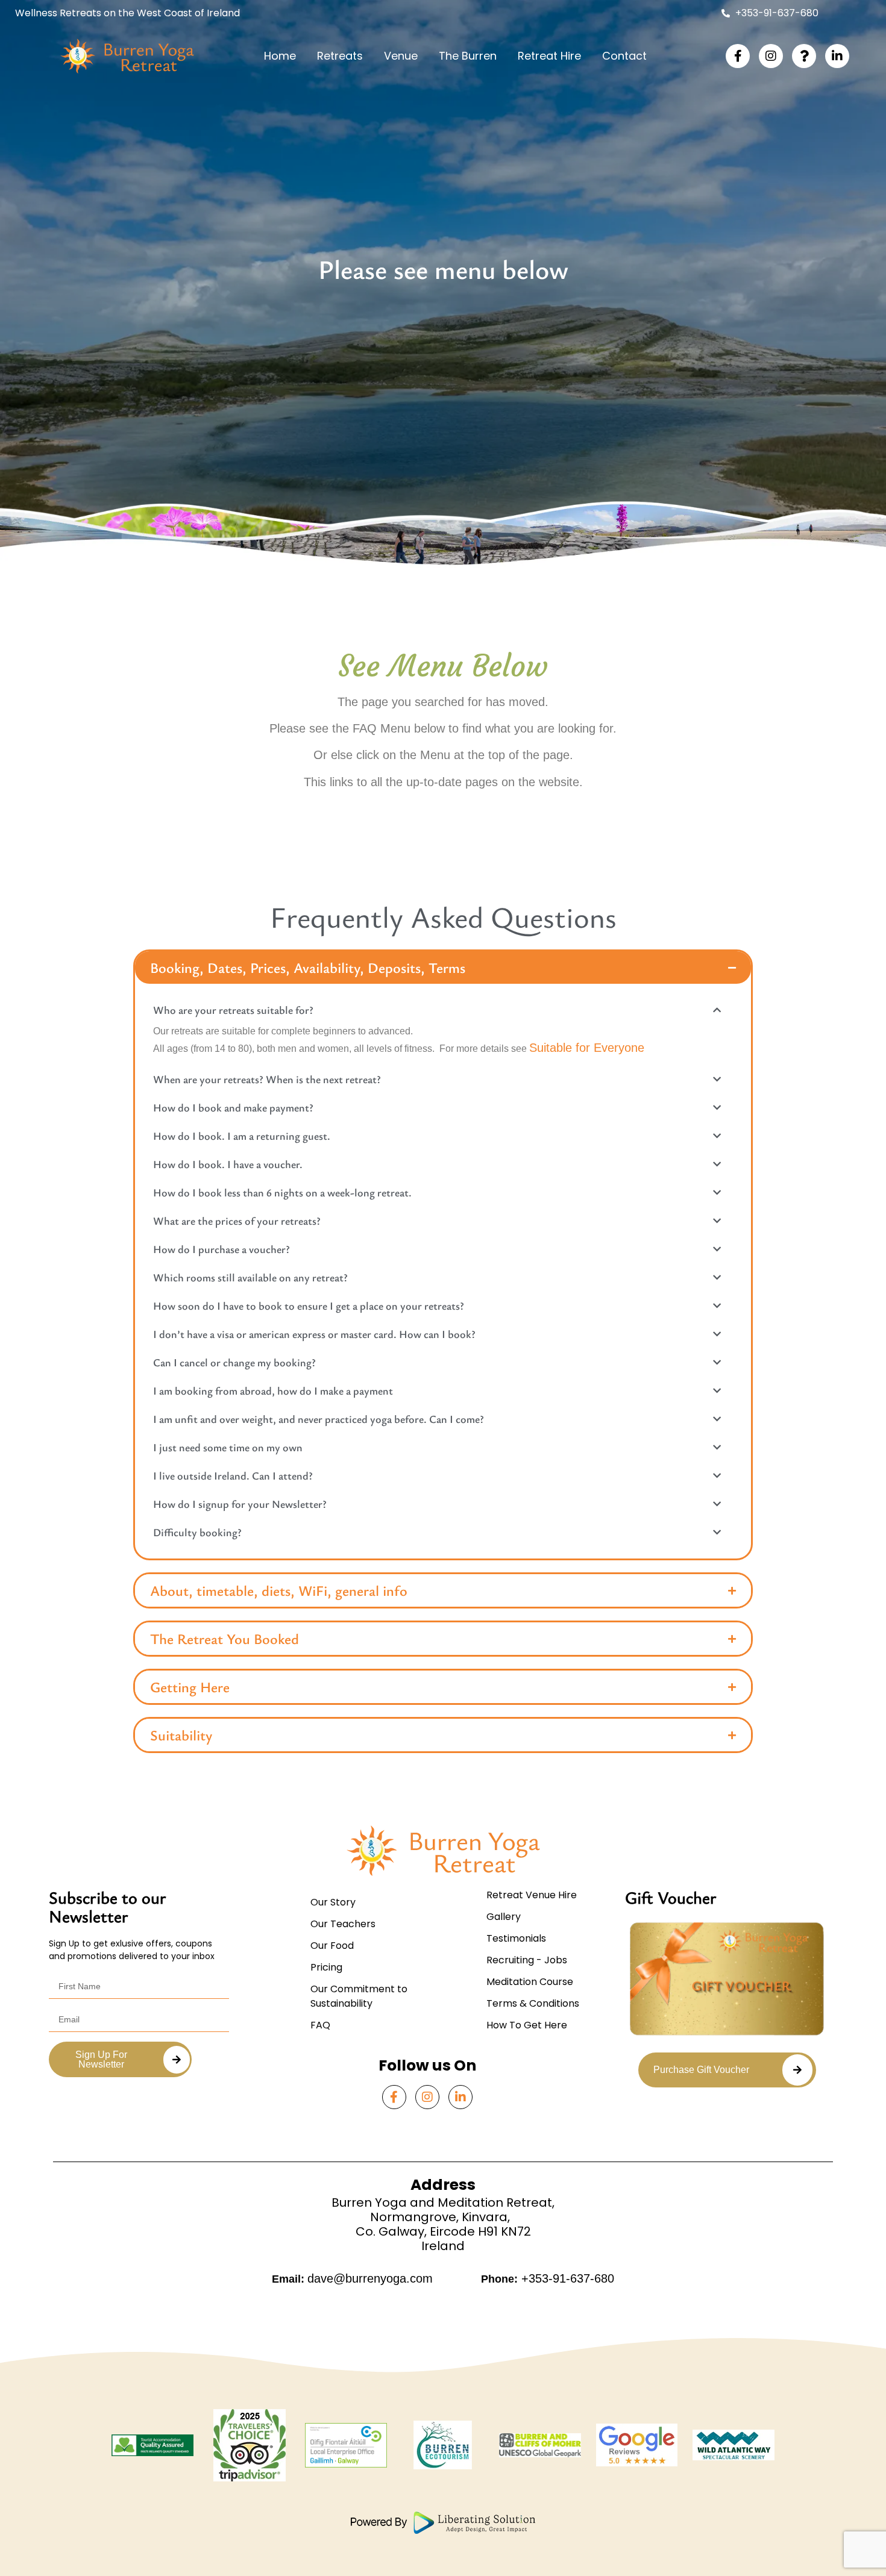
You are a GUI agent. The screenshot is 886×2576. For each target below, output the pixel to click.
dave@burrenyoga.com (370, 2278)
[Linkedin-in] (837, 56)
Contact (624, 56)
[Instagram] (771, 56)
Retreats (340, 56)
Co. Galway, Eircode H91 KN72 (443, 2231)
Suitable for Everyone (587, 1048)
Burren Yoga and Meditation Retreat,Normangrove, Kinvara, (443, 2210)
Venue (401, 56)
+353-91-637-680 (566, 2278)
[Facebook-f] (738, 56)
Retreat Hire (549, 56)
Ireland (443, 2246)
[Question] (804, 56)
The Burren (468, 56)
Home (280, 56)
